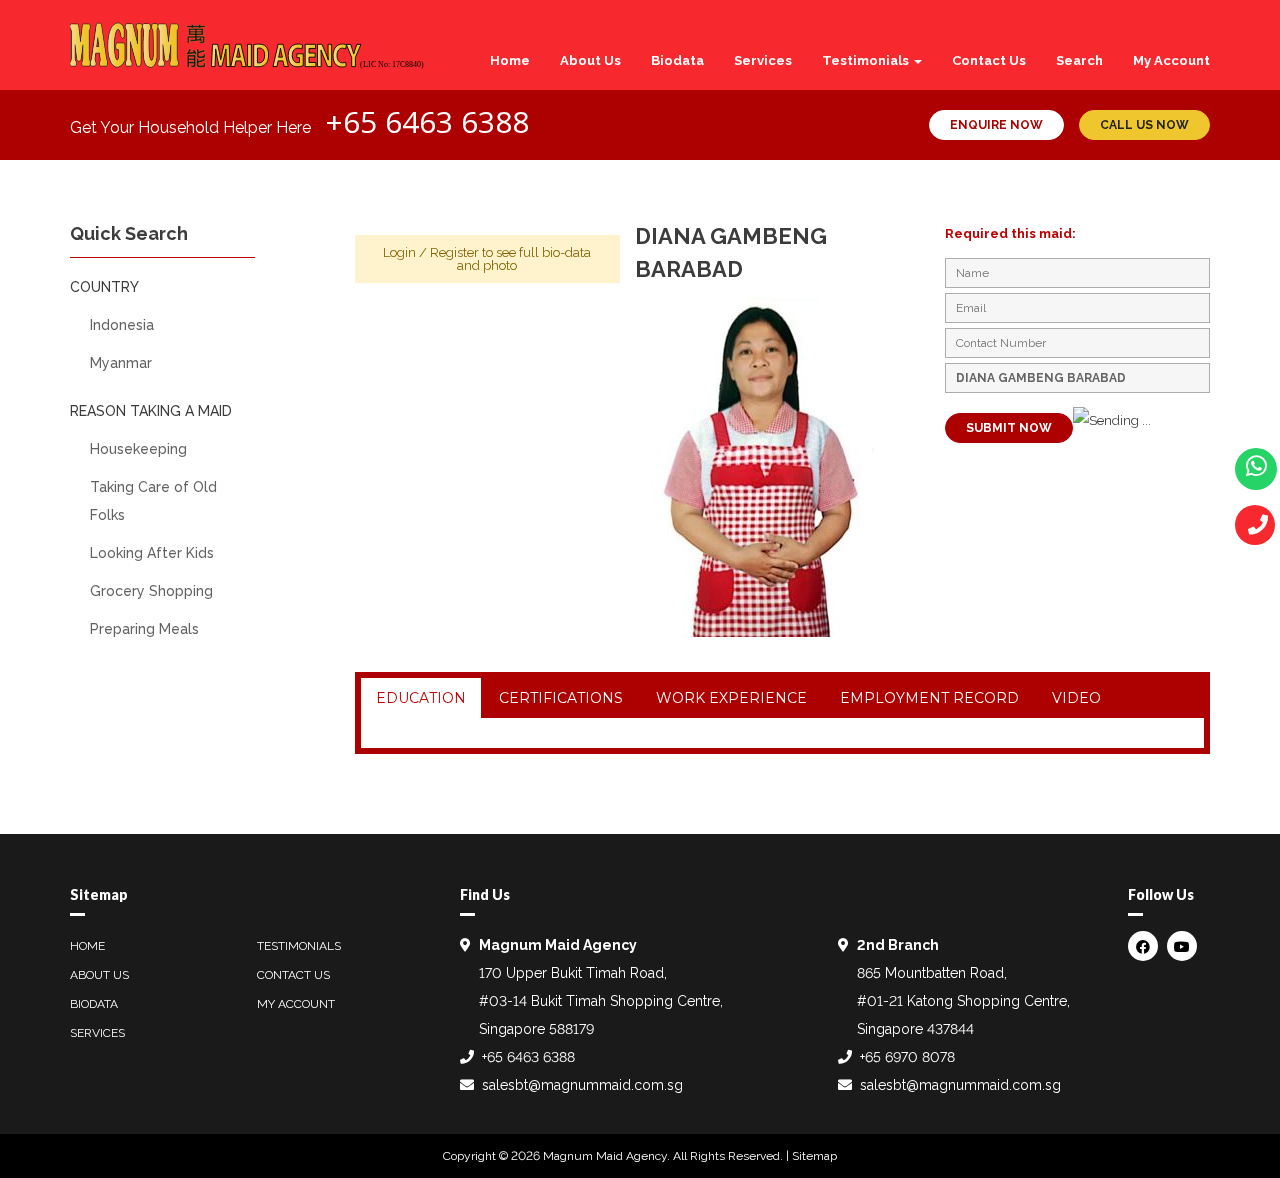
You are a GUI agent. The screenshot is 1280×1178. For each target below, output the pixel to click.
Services (763, 60)
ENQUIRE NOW (996, 125)
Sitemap (814, 1156)
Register (454, 252)
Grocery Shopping (151, 591)
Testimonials (867, 60)
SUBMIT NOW (1009, 428)
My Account (1171, 60)
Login (399, 252)
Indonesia (122, 325)
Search (1079, 60)
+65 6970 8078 (907, 1057)
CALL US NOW (1144, 125)
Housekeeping (138, 449)
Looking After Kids (152, 553)
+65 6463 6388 (427, 121)
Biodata (677, 60)
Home (510, 60)
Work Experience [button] (731, 698)
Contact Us (989, 60)
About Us (590, 60)
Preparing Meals (144, 629)
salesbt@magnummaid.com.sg (582, 1085)
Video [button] (1076, 698)
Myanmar (121, 363)
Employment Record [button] (929, 698)
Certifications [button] (561, 698)
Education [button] (421, 698)
